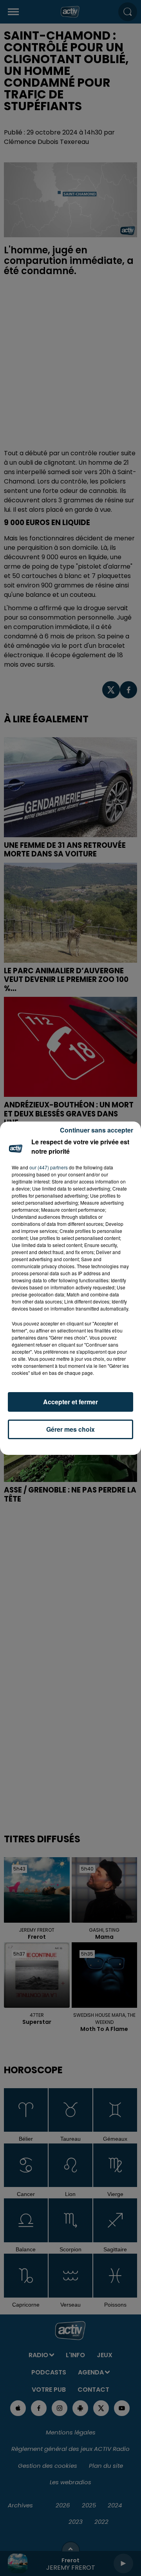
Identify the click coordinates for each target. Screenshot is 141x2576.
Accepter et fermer (70, 1402)
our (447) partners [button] (49, 1167)
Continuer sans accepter (97, 1130)
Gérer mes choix (70, 1429)
